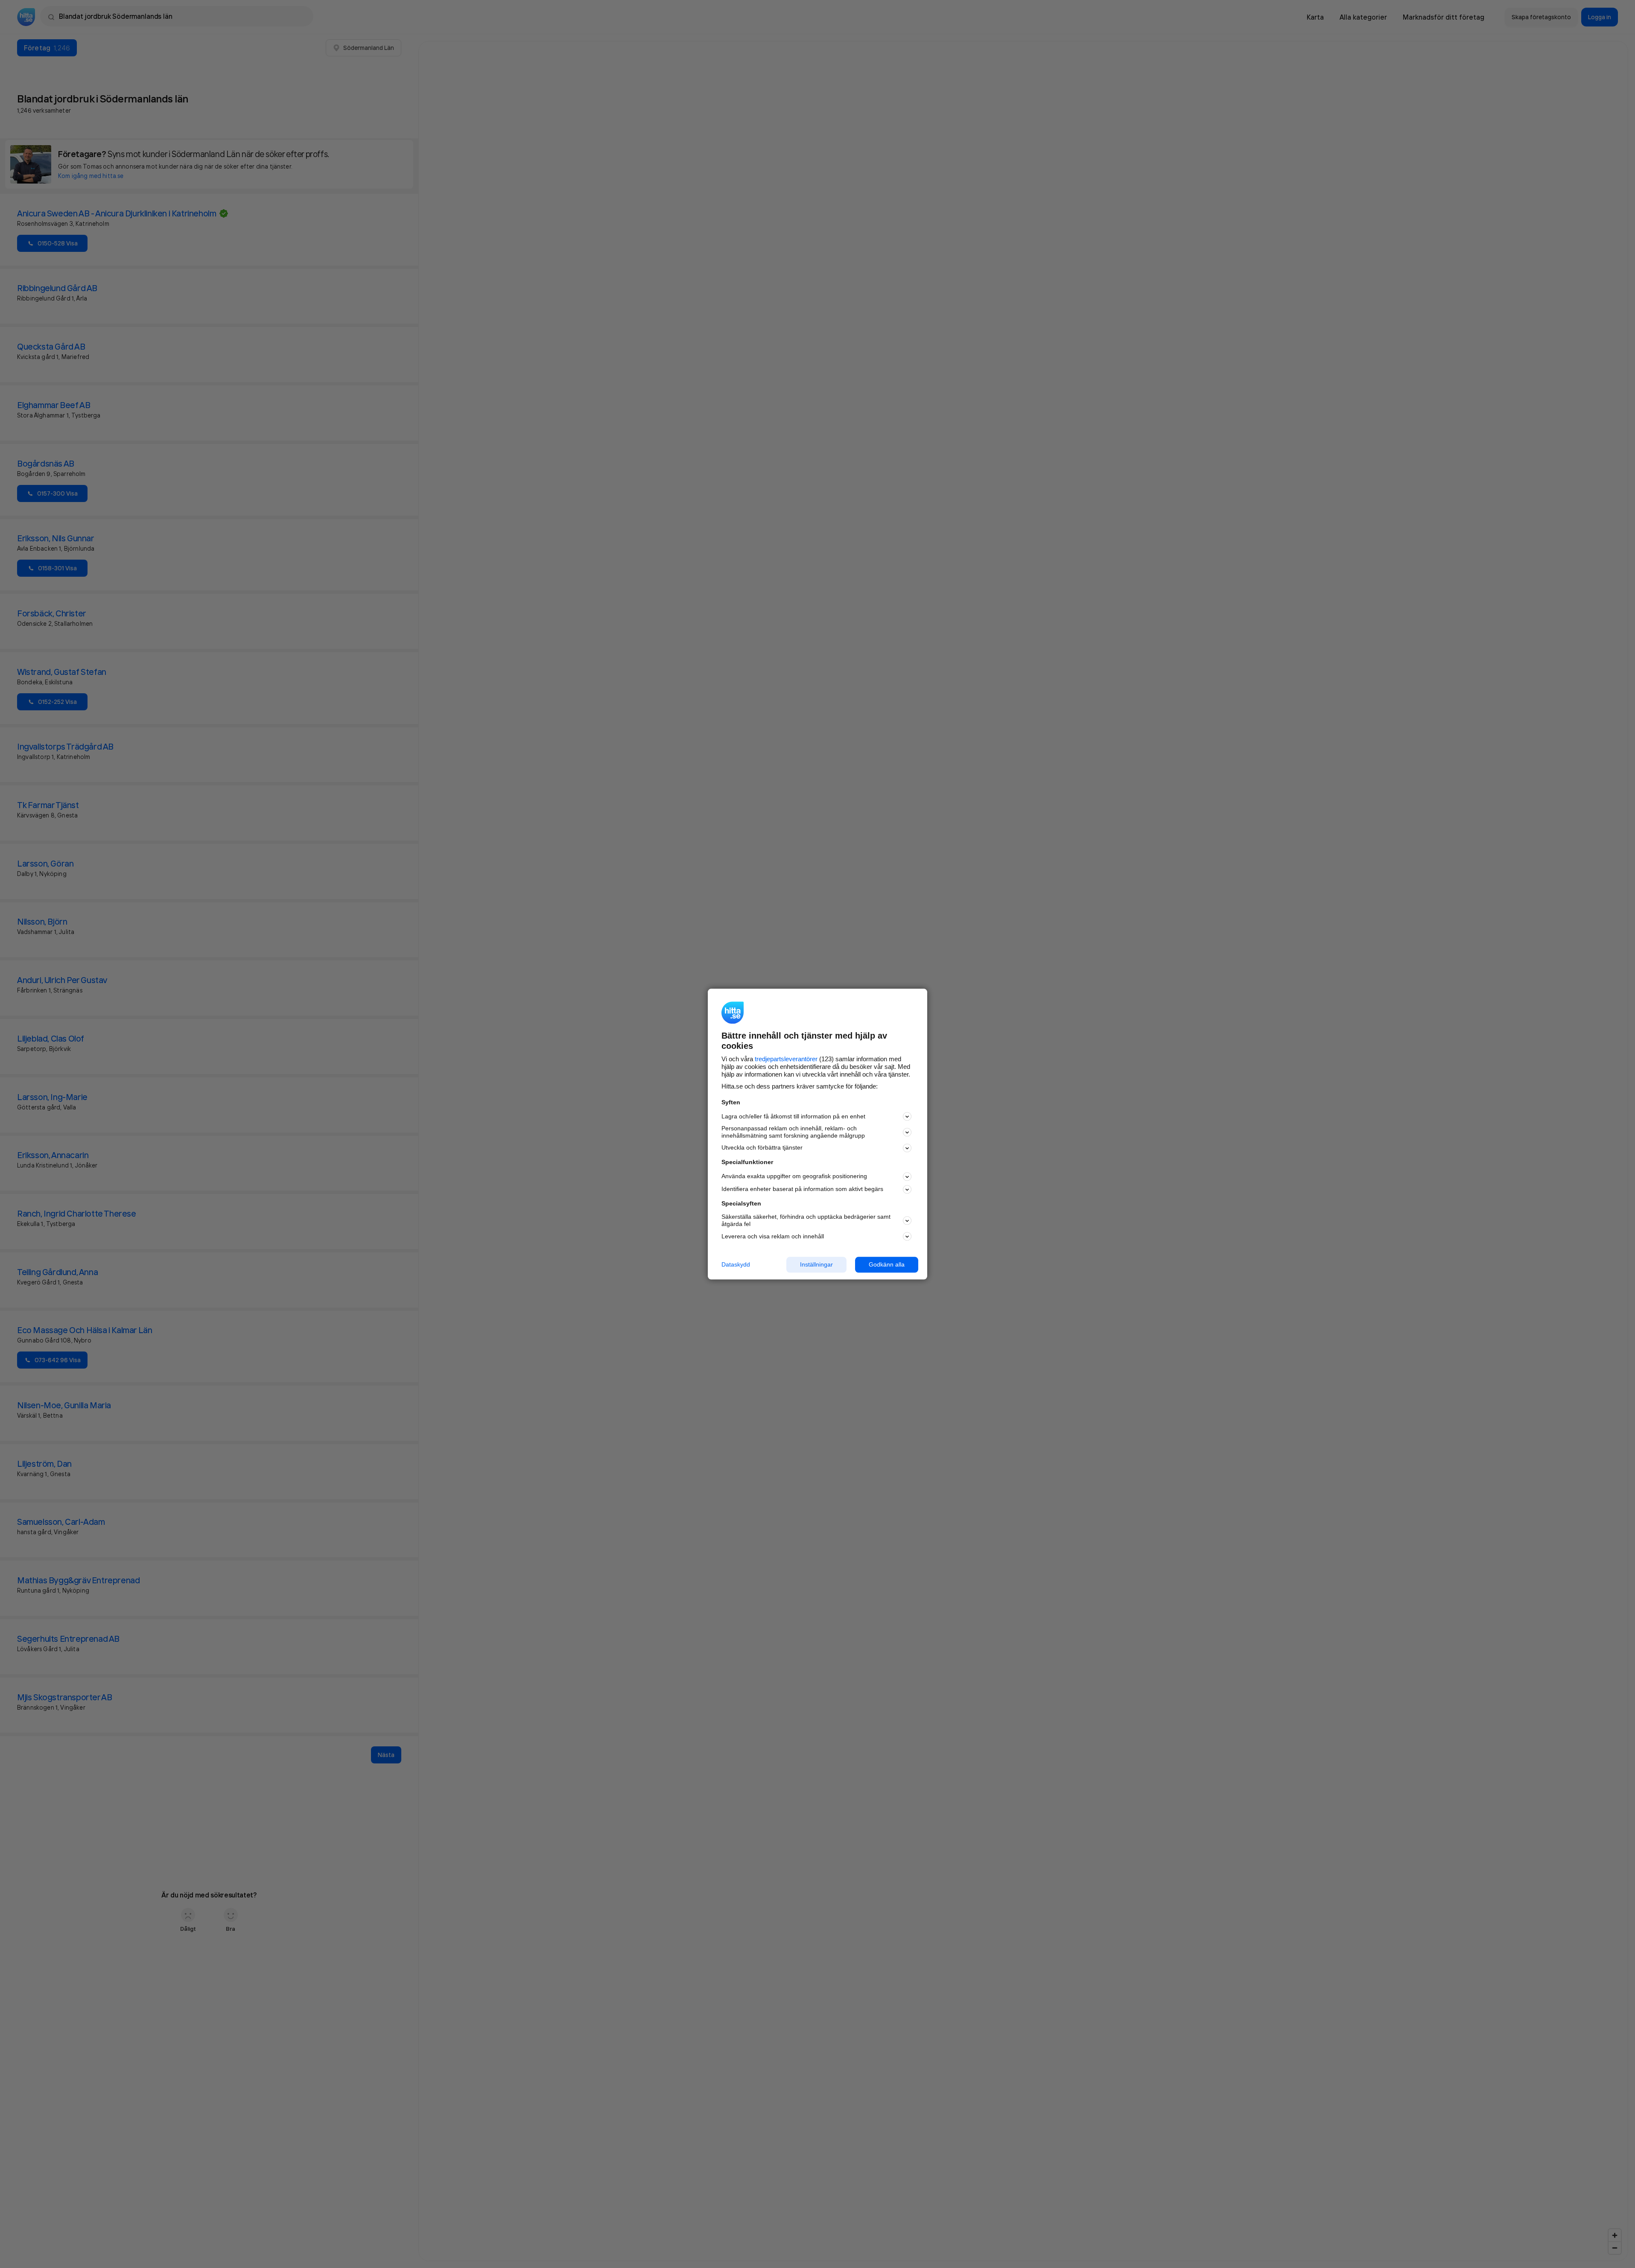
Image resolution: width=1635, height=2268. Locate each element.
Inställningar (816, 1264)
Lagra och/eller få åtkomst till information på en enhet (793, 1116)
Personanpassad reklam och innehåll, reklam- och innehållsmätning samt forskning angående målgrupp (793, 1132)
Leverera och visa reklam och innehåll (773, 1236)
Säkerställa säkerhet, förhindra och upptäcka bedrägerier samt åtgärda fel (806, 1221)
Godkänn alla (887, 1264)
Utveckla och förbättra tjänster (762, 1148)
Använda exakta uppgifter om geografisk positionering (794, 1176)
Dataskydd (736, 1264)
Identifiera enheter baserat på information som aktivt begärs (802, 1189)
